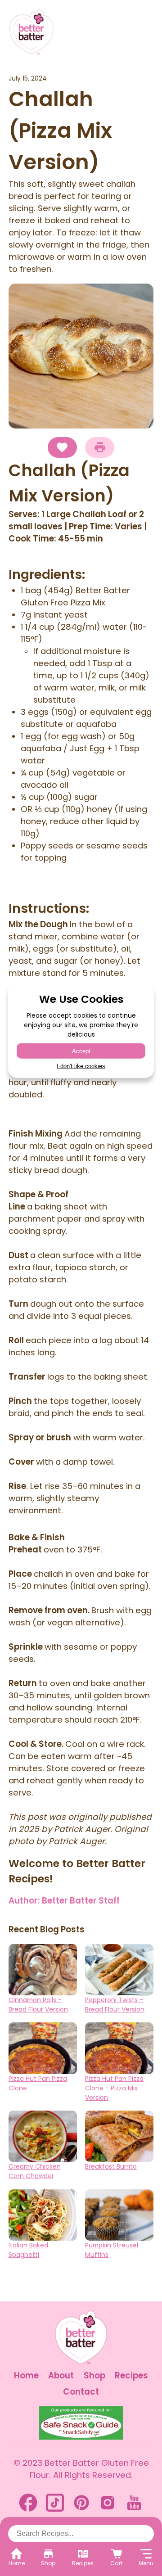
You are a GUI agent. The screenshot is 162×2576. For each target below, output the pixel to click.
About (61, 2375)
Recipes (131, 2375)
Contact (81, 2392)
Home (26, 2375)
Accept (81, 1051)
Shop (94, 2375)
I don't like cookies (81, 1066)
